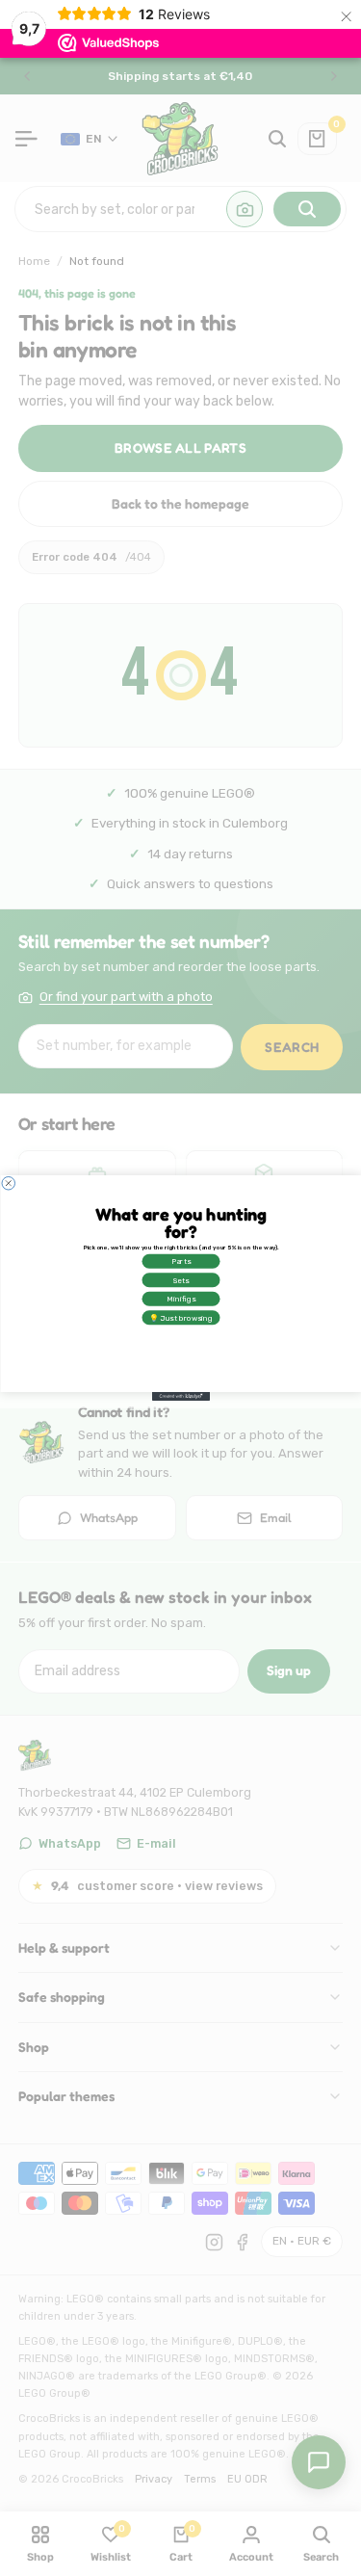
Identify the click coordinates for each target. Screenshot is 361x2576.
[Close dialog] (9, 1184)
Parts (180, 1262)
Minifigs (180, 1299)
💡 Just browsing (181, 1317)
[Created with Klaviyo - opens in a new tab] (181, 1396)
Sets (180, 1280)
